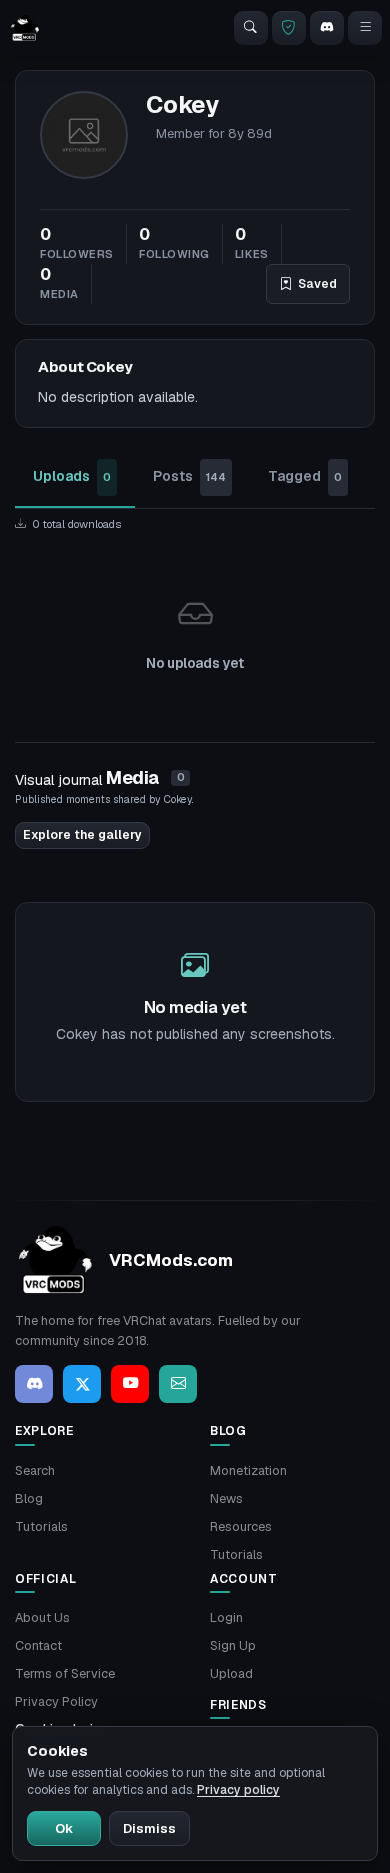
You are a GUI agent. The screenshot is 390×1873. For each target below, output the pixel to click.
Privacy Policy (56, 1701)
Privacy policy (238, 1790)
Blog (29, 1498)
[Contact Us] (178, 1384)
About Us (42, 1617)
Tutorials (41, 1526)
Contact (38, 1645)
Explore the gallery (82, 835)
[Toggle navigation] (365, 28)
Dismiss (149, 1828)
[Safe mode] (289, 28)
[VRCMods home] (25, 28)
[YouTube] (130, 1384)
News (226, 1498)
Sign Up (233, 1645)
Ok (64, 1828)
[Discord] (327, 28)
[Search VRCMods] (251, 28)
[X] (82, 1384)
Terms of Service (65, 1673)
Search (35, 1470)
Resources (241, 1526)
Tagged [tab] (305, 476)
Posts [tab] (189, 476)
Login (226, 1617)
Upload (231, 1673)
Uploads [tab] (72, 476)
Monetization (248, 1470)
